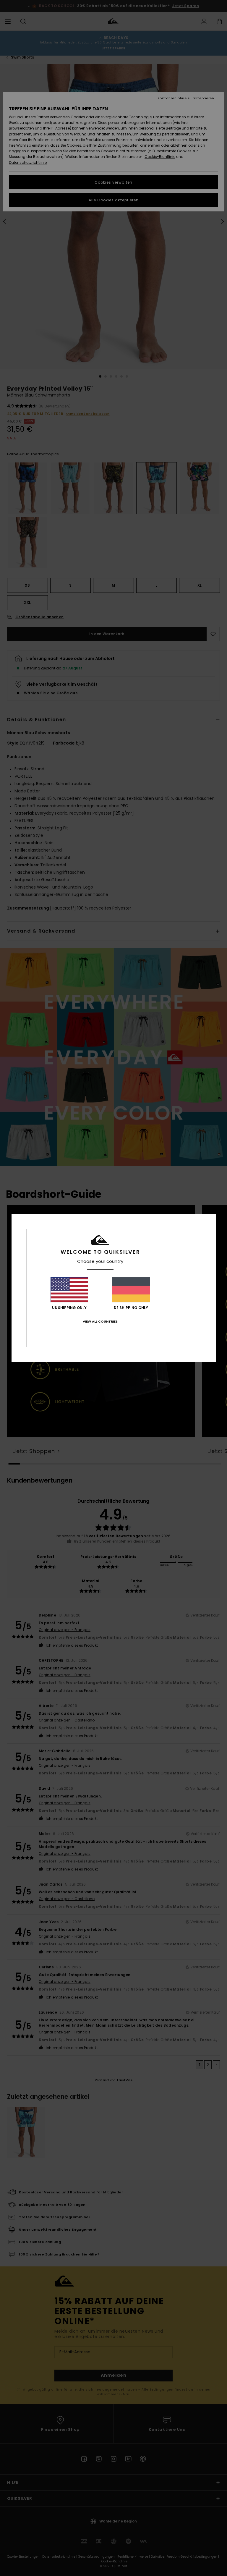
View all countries (100, 1321)
